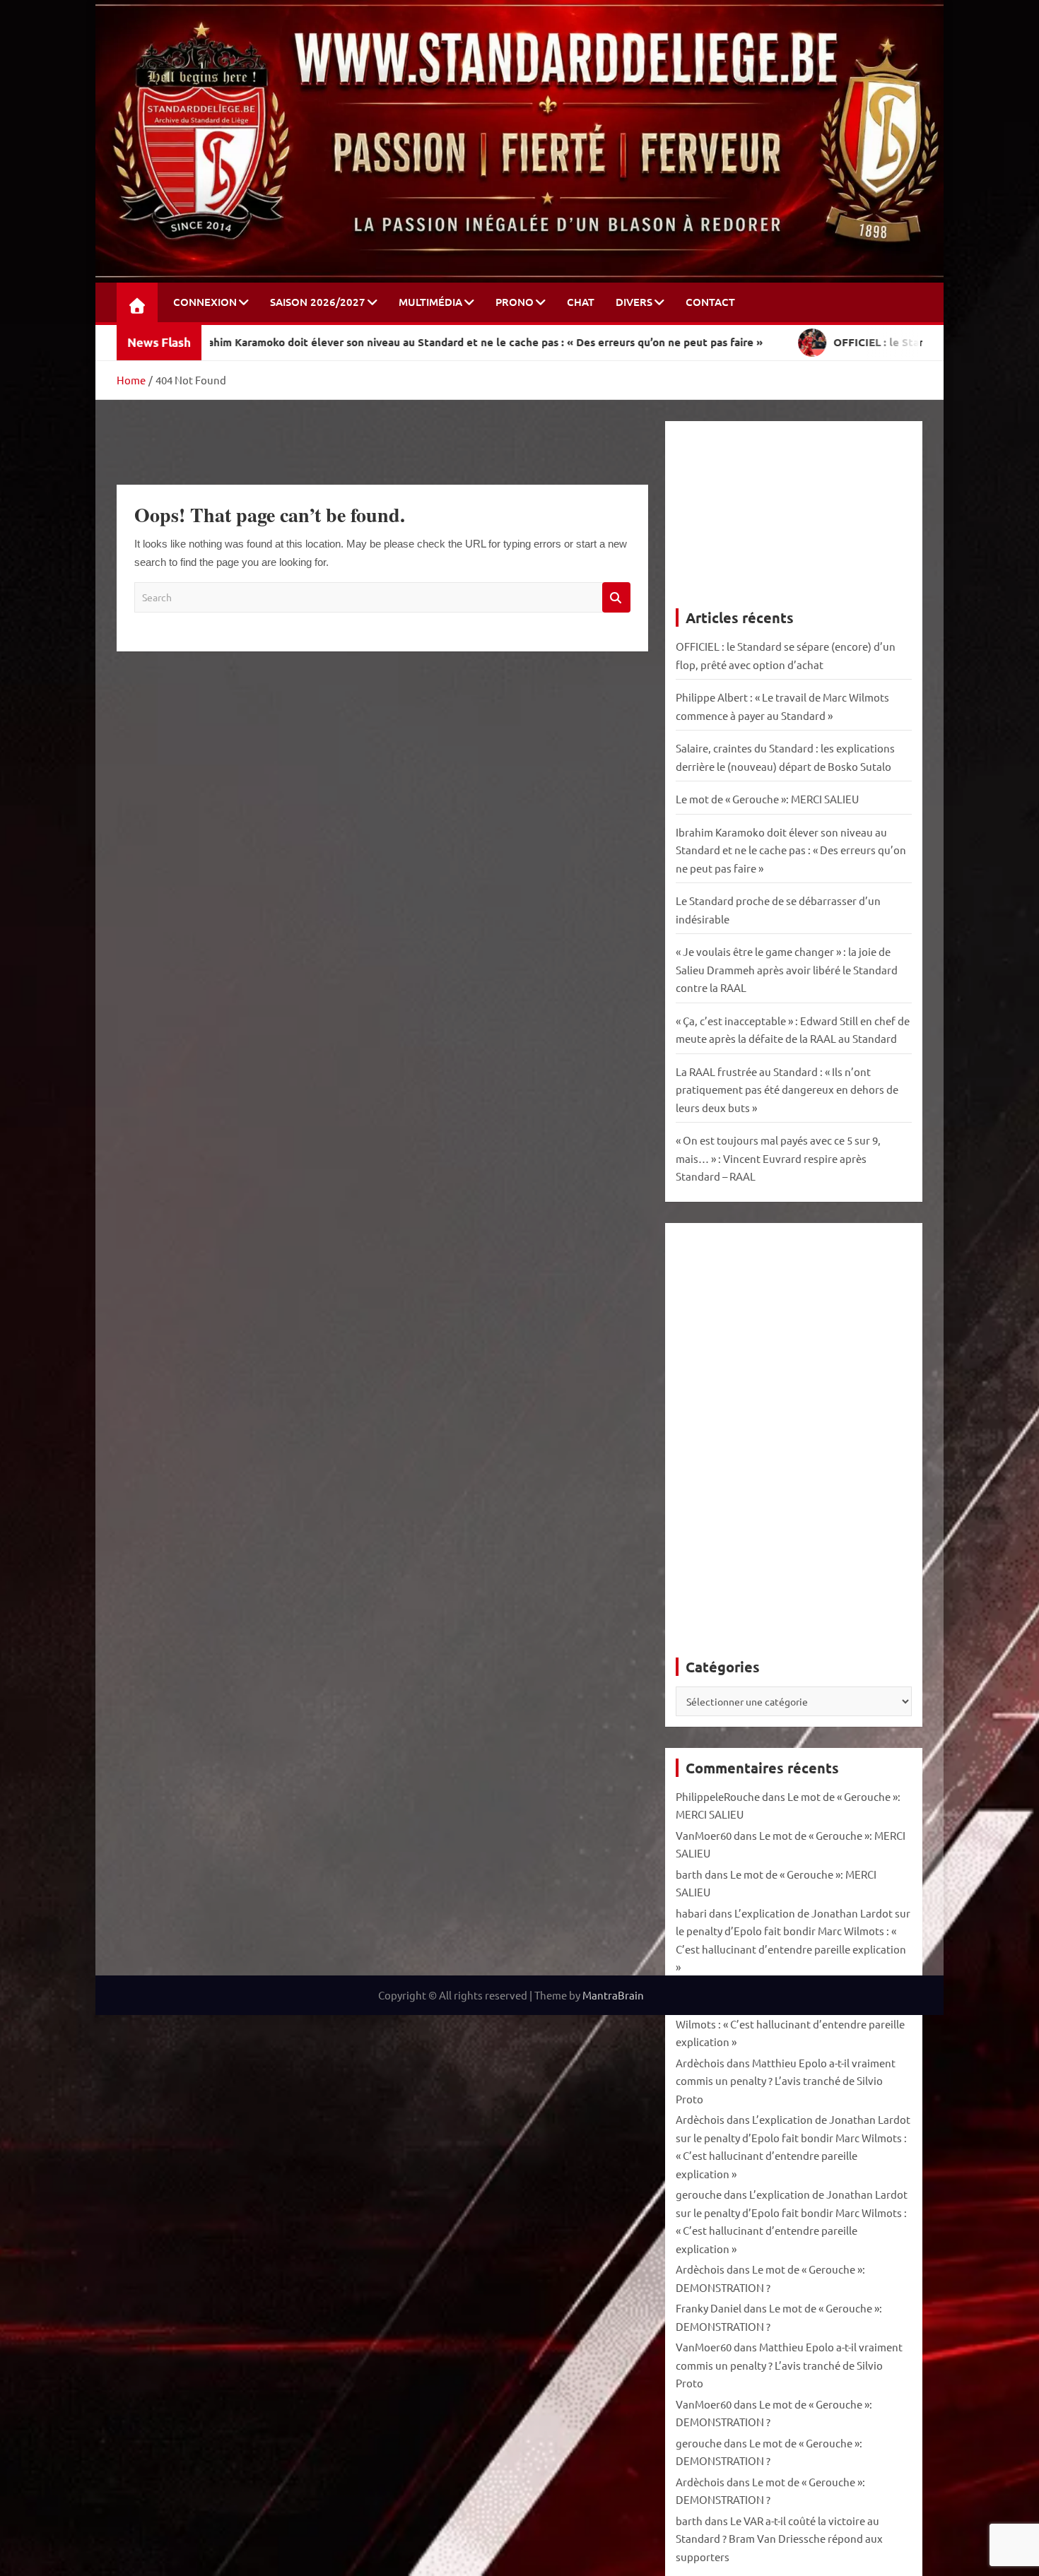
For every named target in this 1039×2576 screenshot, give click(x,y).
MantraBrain (613, 1995)
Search (616, 597)
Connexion (205, 302)
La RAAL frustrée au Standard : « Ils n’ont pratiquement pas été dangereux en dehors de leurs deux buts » (787, 1089)
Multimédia (430, 302)
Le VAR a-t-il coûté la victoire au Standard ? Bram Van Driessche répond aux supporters (779, 2539)
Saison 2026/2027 (318, 302)
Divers (634, 302)
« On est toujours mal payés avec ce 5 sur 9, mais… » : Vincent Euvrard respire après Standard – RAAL (778, 1158)
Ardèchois (700, 2063)
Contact (710, 302)
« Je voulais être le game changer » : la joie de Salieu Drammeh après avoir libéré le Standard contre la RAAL (787, 969)
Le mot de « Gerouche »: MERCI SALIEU (767, 799)
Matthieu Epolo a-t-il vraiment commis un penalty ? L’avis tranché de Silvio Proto (786, 2081)
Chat (581, 302)
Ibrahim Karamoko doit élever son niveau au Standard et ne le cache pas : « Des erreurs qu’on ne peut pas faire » (791, 850)
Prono (515, 302)
